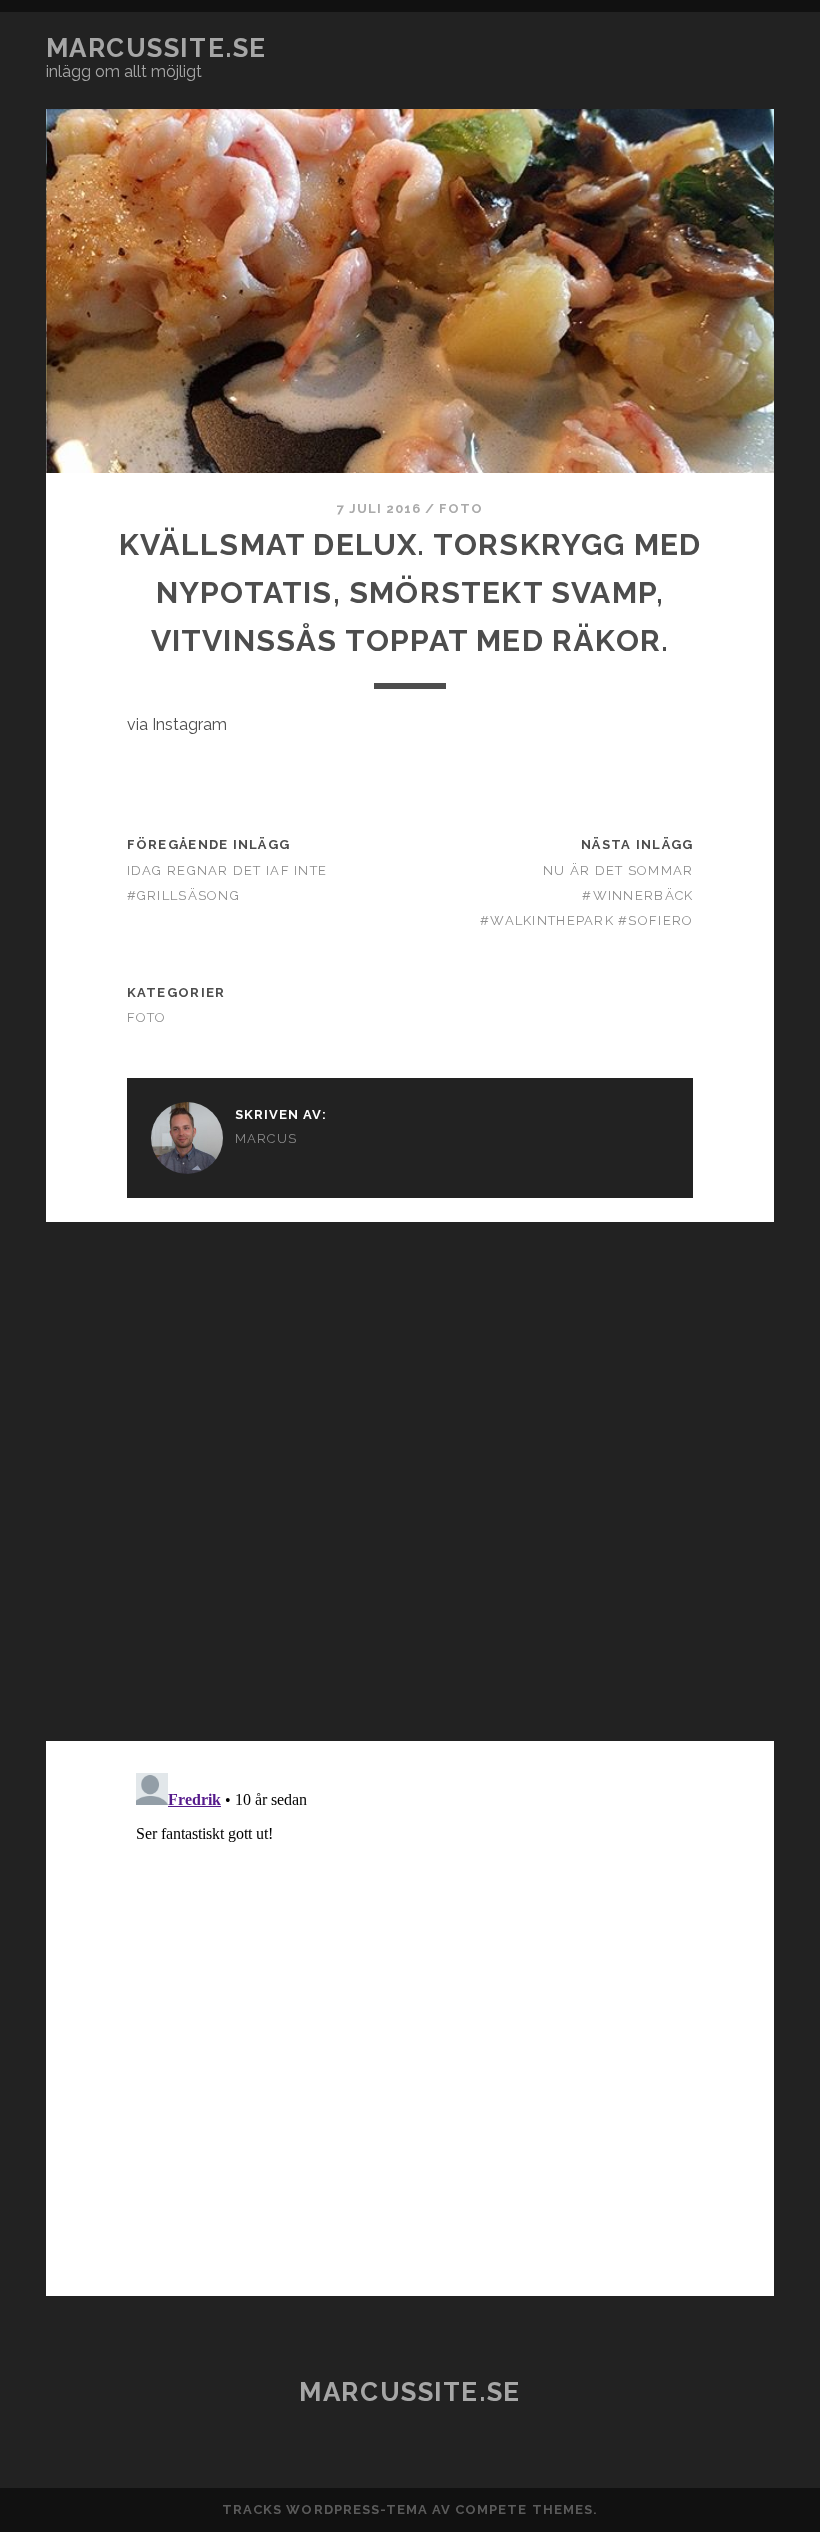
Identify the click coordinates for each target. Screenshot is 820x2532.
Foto (461, 508)
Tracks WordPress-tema (325, 2509)
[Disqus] (410, 1472)
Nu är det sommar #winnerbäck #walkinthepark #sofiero (586, 895)
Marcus (266, 1138)
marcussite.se (156, 48)
